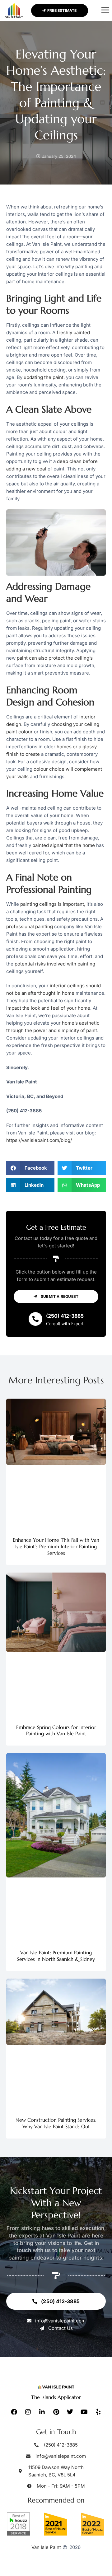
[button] (105, 11)
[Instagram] (28, 2412)
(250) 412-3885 (65, 1316)
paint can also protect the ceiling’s (55, 658)
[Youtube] (84, 2412)
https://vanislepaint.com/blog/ (39, 1140)
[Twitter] (70, 2412)
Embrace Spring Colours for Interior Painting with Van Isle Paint (56, 1730)
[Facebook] (14, 2412)
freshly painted (73, 332)
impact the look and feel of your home (48, 1008)
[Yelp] (98, 2412)
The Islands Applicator (56, 2397)
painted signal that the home (64, 845)
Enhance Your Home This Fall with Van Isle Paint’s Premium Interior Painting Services (56, 1546)
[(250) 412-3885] (35, 1319)
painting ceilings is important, (53, 904)
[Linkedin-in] (42, 2412)
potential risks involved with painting (55, 964)
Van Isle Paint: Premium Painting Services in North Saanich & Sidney (56, 1956)
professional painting (30, 926)
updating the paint (44, 377)
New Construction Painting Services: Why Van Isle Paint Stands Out (56, 2123)
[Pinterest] (56, 2412)
